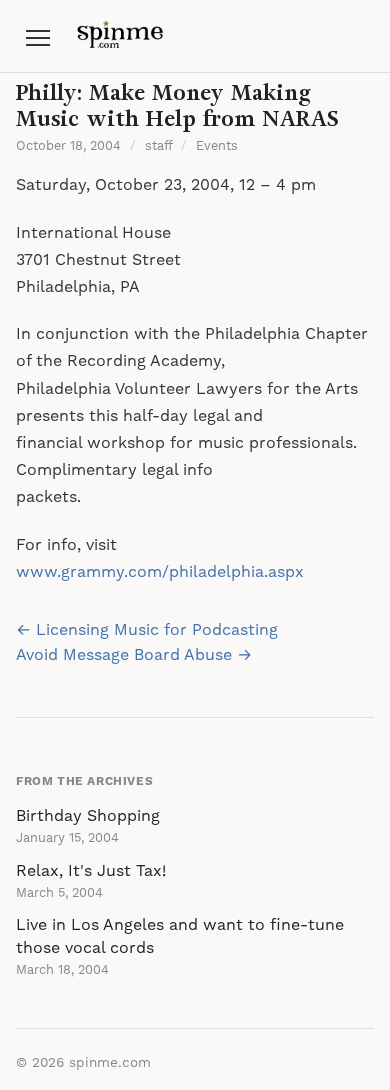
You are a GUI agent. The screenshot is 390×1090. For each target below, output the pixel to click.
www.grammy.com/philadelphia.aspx (160, 572)
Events (217, 146)
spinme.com (110, 1063)
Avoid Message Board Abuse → (134, 655)
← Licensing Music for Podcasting (147, 630)
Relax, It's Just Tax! (91, 871)
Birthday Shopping (88, 816)
